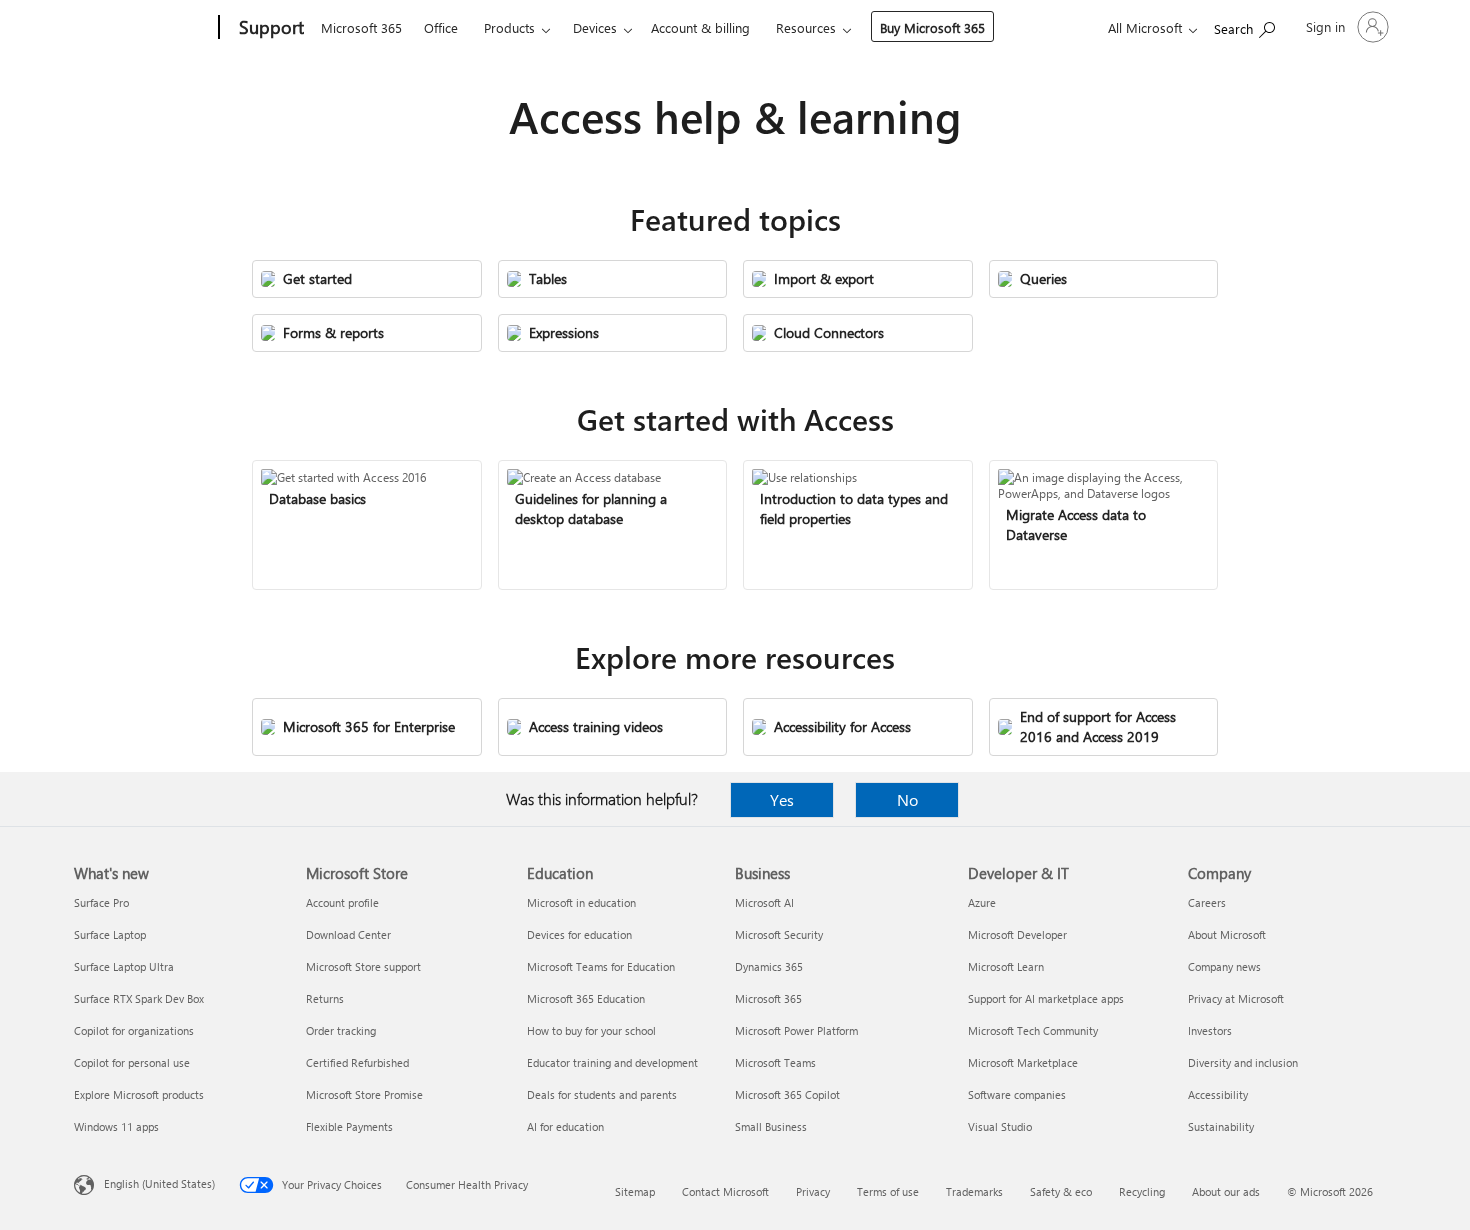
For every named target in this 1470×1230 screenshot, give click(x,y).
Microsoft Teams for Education (601, 966)
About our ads (1226, 1191)
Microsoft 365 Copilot (787, 1094)
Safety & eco (1061, 1191)
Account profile (342, 902)
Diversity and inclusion (1243, 1062)
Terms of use (888, 1191)
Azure (982, 902)
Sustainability (1221, 1126)
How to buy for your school (591, 1030)
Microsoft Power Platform (796, 1030)
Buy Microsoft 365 (932, 27)
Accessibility (1218, 1094)
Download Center (348, 934)
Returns (325, 998)
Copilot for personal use (132, 1062)
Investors (1210, 1030)
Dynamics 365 (769, 966)
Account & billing (700, 27)
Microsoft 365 (361, 27)
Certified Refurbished (357, 1062)
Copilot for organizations (134, 1030)
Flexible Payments (349, 1126)
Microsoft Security (779, 934)
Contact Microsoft (725, 1191)
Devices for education (579, 934)
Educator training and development (612, 1062)
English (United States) (159, 1183)
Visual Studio (1000, 1126)
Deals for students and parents (602, 1094)
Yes (782, 799)
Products (509, 27)
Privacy (813, 1191)
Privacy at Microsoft (1236, 998)
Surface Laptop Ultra (124, 966)
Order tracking (341, 1030)
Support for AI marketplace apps (1046, 998)
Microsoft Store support (363, 966)
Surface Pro (101, 902)
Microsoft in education (581, 902)
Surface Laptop (110, 934)
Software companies (1017, 1094)
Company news (1224, 966)
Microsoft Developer (1017, 934)
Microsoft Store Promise (364, 1094)
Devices (595, 27)
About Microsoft (1227, 934)
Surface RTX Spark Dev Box (139, 998)
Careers (1207, 902)
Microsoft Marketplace (1023, 1062)
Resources (806, 27)
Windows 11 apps (116, 1126)
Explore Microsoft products (139, 1094)
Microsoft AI (764, 902)
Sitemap (635, 1191)
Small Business (771, 1126)
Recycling (1142, 1191)
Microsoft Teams (775, 1062)
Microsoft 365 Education (586, 998)
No (907, 799)
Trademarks (974, 1191)
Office (441, 27)
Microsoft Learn (1006, 966)
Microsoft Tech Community (1033, 1030)
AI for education (565, 1126)
